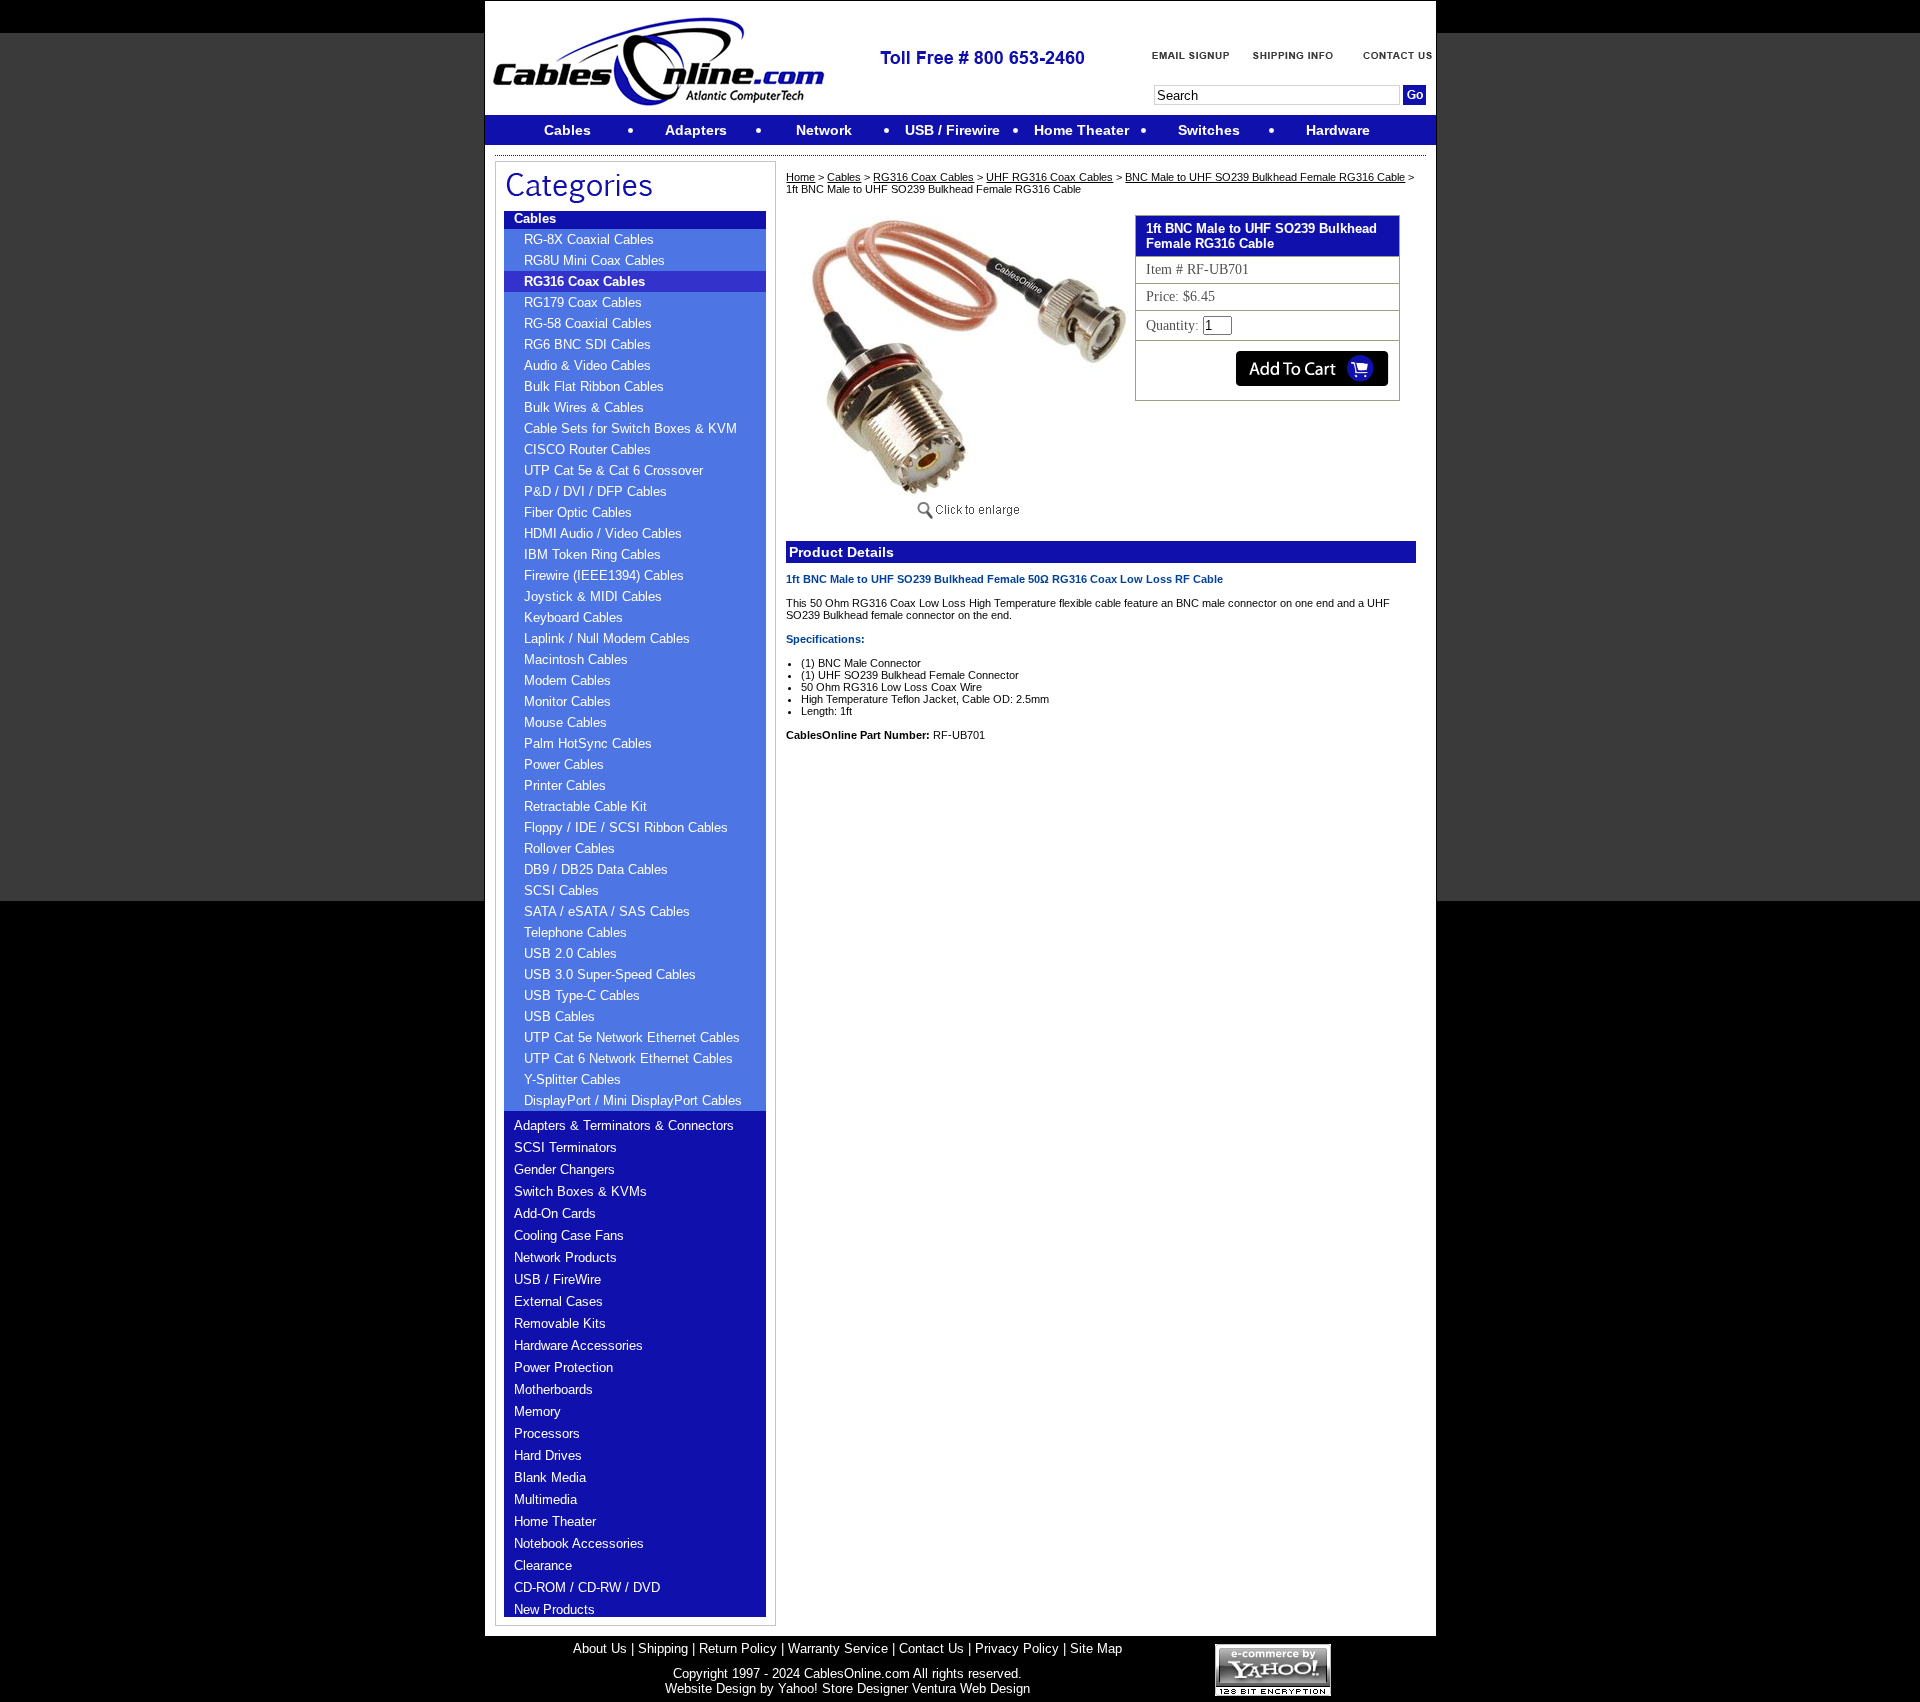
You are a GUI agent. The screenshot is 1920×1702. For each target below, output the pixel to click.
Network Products (565, 1257)
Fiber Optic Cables (578, 512)
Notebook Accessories (579, 1543)
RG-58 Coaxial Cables (588, 323)
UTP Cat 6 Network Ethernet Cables (628, 1058)
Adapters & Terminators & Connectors (624, 1125)
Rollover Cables (569, 848)
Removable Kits (560, 1323)
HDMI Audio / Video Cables (603, 533)
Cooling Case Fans (569, 1235)
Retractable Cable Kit (585, 806)
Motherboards (553, 1389)
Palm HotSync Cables (588, 743)
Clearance (543, 1565)
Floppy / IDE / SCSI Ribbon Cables (626, 827)
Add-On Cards (555, 1213)
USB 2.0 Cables (570, 953)
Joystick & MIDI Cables (593, 596)
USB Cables (559, 1016)
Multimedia (545, 1499)
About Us (600, 1648)
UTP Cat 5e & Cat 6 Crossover (613, 470)
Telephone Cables (575, 932)
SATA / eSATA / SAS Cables (607, 911)
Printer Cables (565, 785)
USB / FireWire (557, 1279)
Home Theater (555, 1521)
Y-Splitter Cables (572, 1079)
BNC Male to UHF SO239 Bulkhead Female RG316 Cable (1265, 177)
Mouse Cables (565, 722)
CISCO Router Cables (587, 449)
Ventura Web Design (971, 1688)
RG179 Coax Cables (583, 302)
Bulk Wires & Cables (584, 407)
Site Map (1096, 1648)
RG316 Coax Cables (584, 281)
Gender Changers (564, 1169)
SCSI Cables (561, 890)
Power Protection (563, 1367)
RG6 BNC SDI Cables (587, 344)
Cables (535, 218)
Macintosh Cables (576, 659)
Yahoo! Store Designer (843, 1688)
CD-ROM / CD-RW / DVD (587, 1587)
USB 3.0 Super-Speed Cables (610, 974)
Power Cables (564, 764)
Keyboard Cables (573, 617)
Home (800, 177)
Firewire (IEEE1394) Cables (604, 575)
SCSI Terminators (565, 1147)
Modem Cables (567, 680)
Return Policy (738, 1648)
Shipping (663, 1648)
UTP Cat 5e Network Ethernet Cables (632, 1037)
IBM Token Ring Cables (592, 554)
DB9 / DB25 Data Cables (596, 869)
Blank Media (550, 1477)
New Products (554, 1609)
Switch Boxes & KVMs (580, 1191)
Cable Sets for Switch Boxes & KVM (630, 428)
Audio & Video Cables (587, 365)
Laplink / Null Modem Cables (607, 638)
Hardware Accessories (578, 1345)
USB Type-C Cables (582, 995)
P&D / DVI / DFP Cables (595, 491)
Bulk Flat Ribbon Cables (594, 386)
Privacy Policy (1017, 1648)
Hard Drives (548, 1455)
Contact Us (931, 1648)
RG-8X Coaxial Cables (589, 239)
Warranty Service (838, 1648)
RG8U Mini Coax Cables (594, 260)
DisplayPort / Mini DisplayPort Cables (633, 1100)
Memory (537, 1411)
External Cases (558, 1301)
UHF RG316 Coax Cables (1049, 177)
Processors (547, 1433)
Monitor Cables (567, 701)
